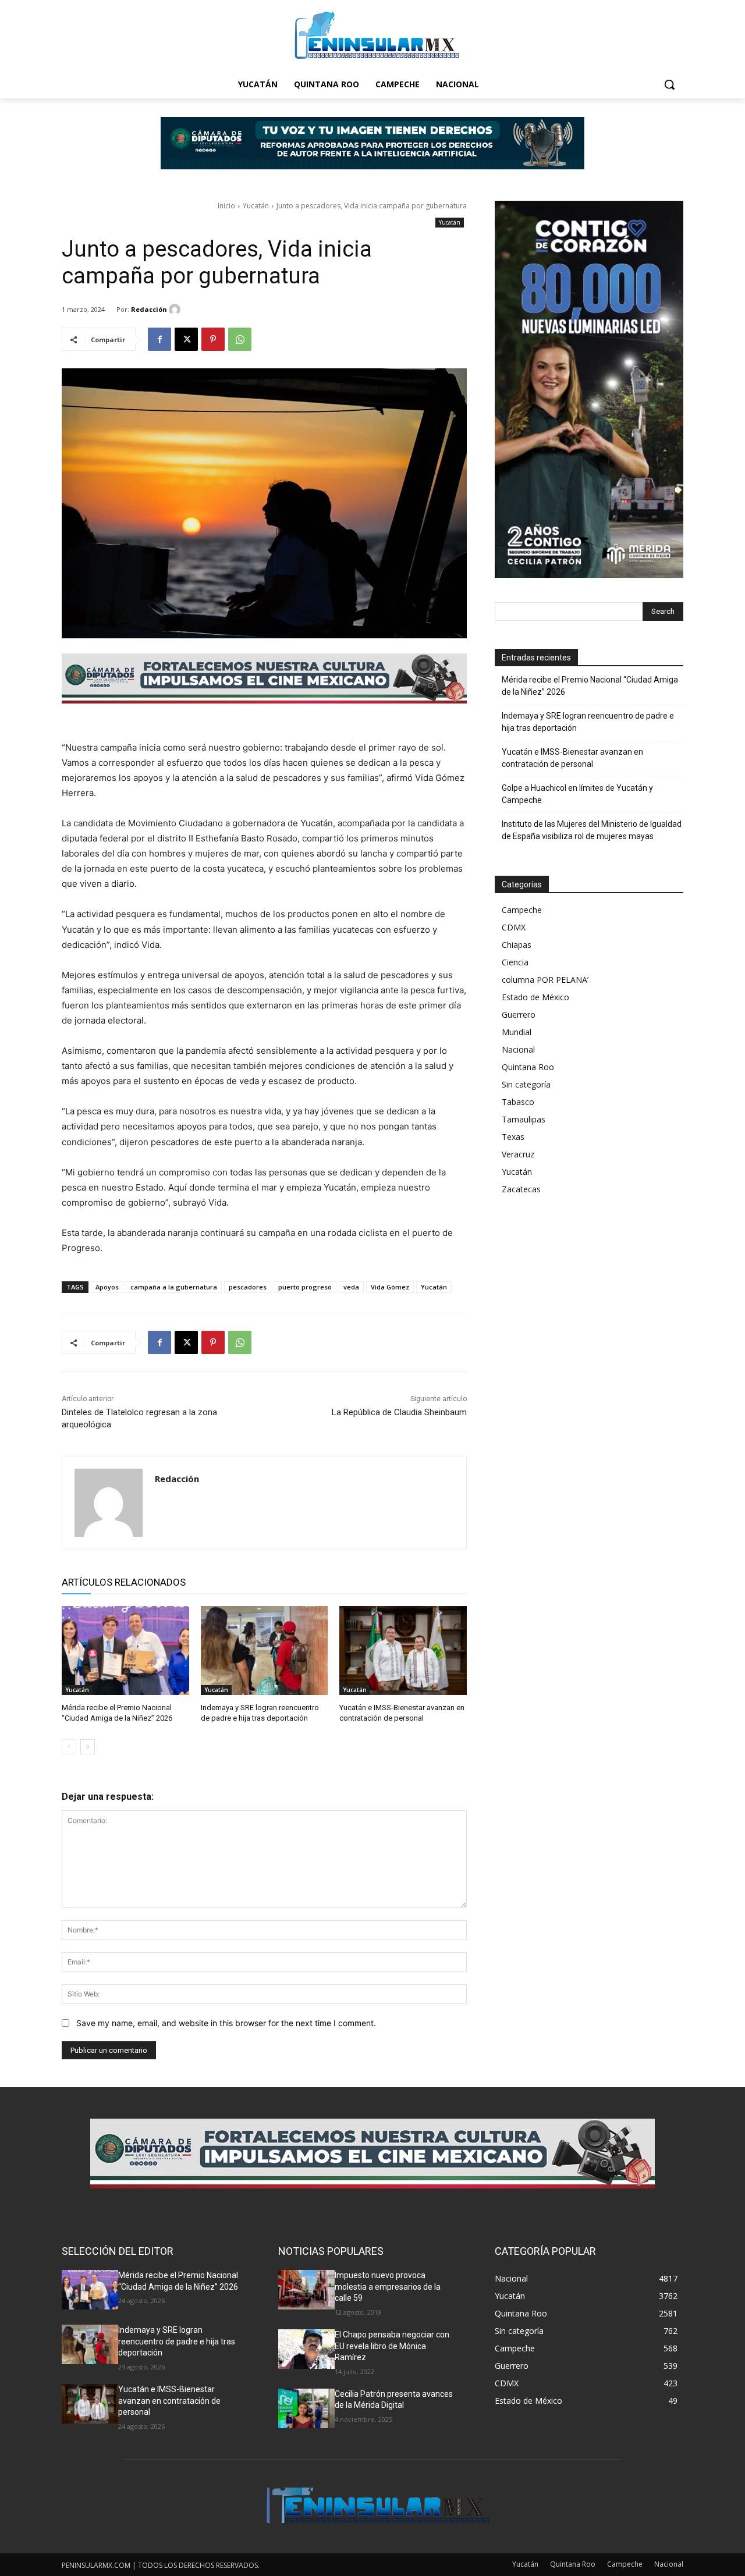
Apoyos (107, 1287)
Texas (513, 1137)
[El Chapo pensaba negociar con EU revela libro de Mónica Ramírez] (306, 2349)
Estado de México (535, 997)
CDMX (514, 927)
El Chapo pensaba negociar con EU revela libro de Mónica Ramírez (392, 2346)
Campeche (522, 910)
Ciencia (515, 962)
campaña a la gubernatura (174, 1287)
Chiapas (517, 945)
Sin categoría (526, 1084)
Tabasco (518, 1102)
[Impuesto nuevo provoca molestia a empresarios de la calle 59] (306, 2290)
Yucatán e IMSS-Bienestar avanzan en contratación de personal (572, 758)
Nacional (518, 1049)
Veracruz (518, 1154)
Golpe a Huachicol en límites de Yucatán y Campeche (577, 794)
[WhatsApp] (240, 339)
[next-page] (88, 1747)
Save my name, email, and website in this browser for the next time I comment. (226, 2023)
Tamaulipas (524, 1119)
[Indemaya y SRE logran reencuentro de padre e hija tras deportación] (265, 1651)
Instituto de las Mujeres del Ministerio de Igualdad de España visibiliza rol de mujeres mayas (592, 830)
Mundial (517, 1032)
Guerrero (519, 1015)
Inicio (226, 206)
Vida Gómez (390, 1287)
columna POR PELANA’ (545, 980)
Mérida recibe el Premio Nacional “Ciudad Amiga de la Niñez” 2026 (590, 686)
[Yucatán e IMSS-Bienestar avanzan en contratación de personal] (403, 1651)
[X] (186, 339)
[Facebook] (159, 339)
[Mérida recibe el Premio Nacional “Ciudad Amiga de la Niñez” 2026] (125, 1651)
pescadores (248, 1287)
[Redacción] (176, 310)
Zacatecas (521, 1189)
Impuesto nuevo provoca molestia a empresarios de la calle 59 (388, 2287)
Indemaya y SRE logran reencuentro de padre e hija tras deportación (588, 722)
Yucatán (256, 206)
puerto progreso (305, 1287)
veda (351, 1287)
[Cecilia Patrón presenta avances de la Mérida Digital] (306, 2408)
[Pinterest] (213, 339)
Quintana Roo (528, 1067)
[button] (669, 84)
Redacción (149, 309)
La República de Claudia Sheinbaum (399, 1412)
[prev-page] (69, 1747)
